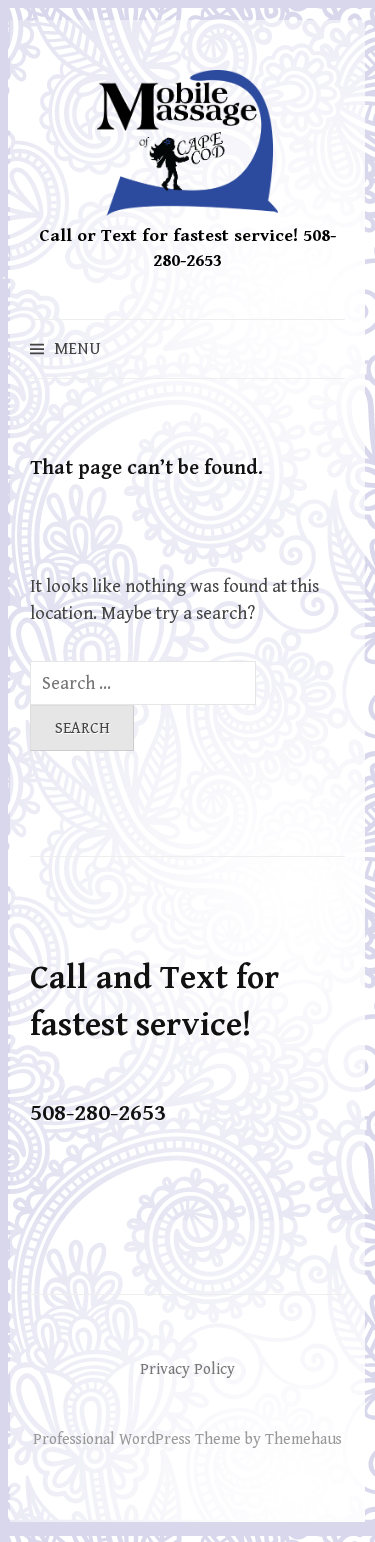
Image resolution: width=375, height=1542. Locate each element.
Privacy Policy (187, 1369)
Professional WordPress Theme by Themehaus (187, 1439)
